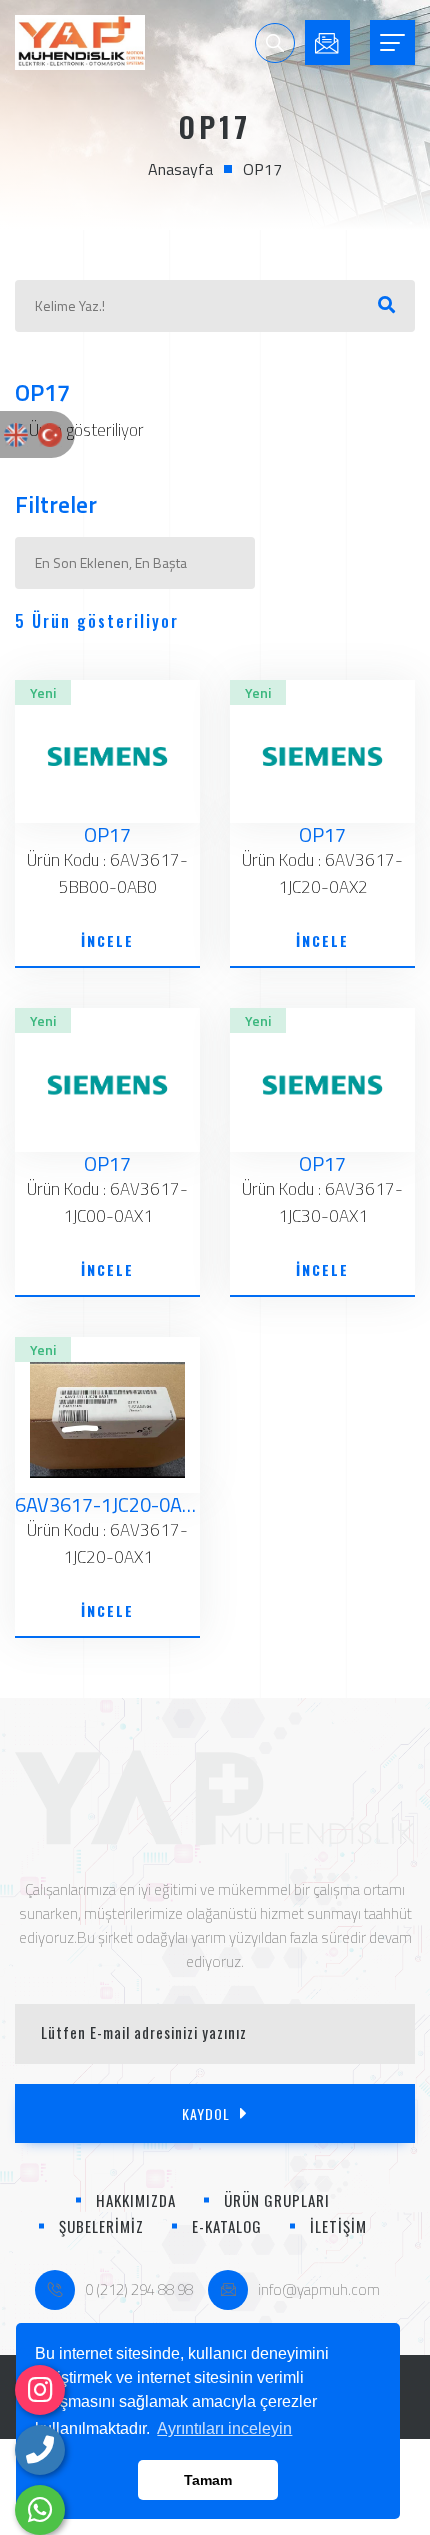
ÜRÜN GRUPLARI (277, 2200)
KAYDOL (206, 2113)
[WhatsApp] (40, 2510)
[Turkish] (50, 434)
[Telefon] (40, 2450)
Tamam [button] (208, 2480)
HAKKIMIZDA (136, 2200)
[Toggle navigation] (392, 42)
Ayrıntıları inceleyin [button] (224, 2428)
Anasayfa (180, 169)
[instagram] (40, 2390)
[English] (16, 434)
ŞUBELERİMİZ (101, 2226)
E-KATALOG (227, 2226)
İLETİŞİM (338, 2226)
